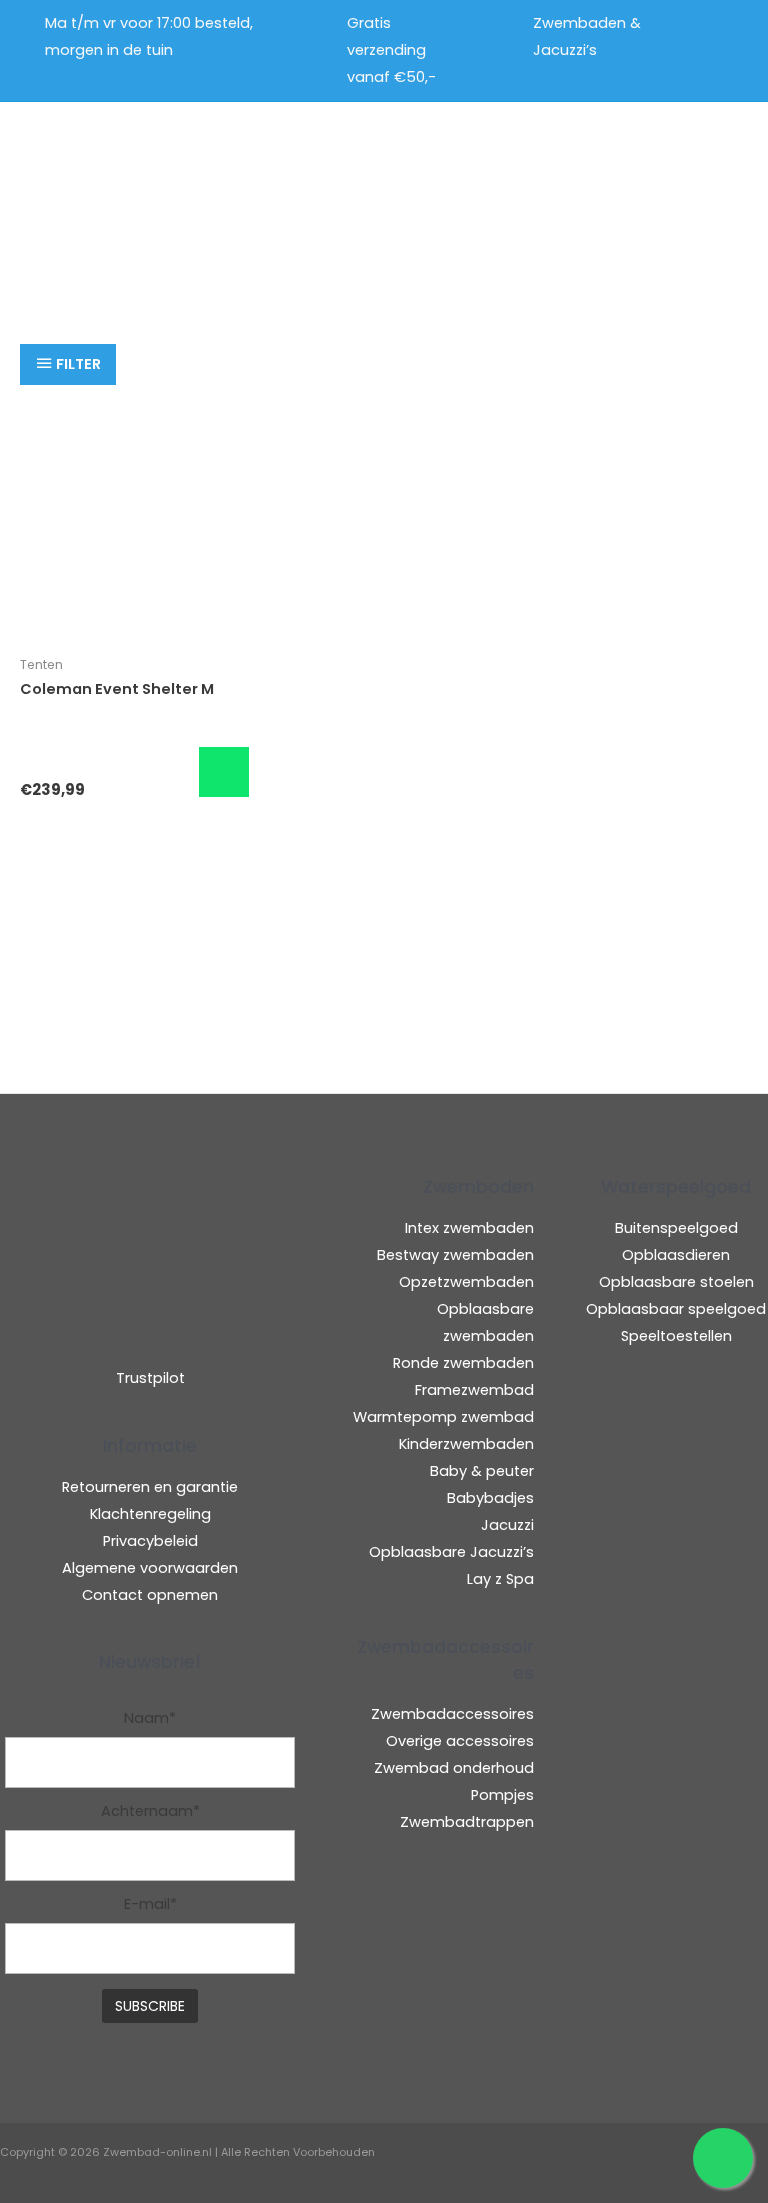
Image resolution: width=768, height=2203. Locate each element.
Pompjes (502, 1795)
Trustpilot (150, 1378)
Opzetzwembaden (466, 1282)
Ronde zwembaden (463, 1363)
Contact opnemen (150, 1595)
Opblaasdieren (676, 1255)
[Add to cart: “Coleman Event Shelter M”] (224, 772)
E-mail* (150, 1904)
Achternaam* (150, 1811)
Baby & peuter (482, 1471)
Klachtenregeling (150, 1514)
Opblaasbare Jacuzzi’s (451, 1552)
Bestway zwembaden (455, 1255)
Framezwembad (474, 1390)
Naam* (150, 1718)
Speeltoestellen (676, 1336)
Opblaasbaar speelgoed (676, 1309)
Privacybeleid (150, 1541)
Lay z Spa (500, 1579)
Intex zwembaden (469, 1228)
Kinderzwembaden (466, 1444)
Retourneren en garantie (150, 1487)
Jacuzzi (507, 1525)
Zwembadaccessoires (452, 1714)
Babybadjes (490, 1498)
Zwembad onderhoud (454, 1768)
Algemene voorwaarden (150, 1568)
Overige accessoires (460, 1741)
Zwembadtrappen (467, 1822)
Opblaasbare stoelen (676, 1282)
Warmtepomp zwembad (443, 1417)
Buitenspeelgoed (676, 1228)
